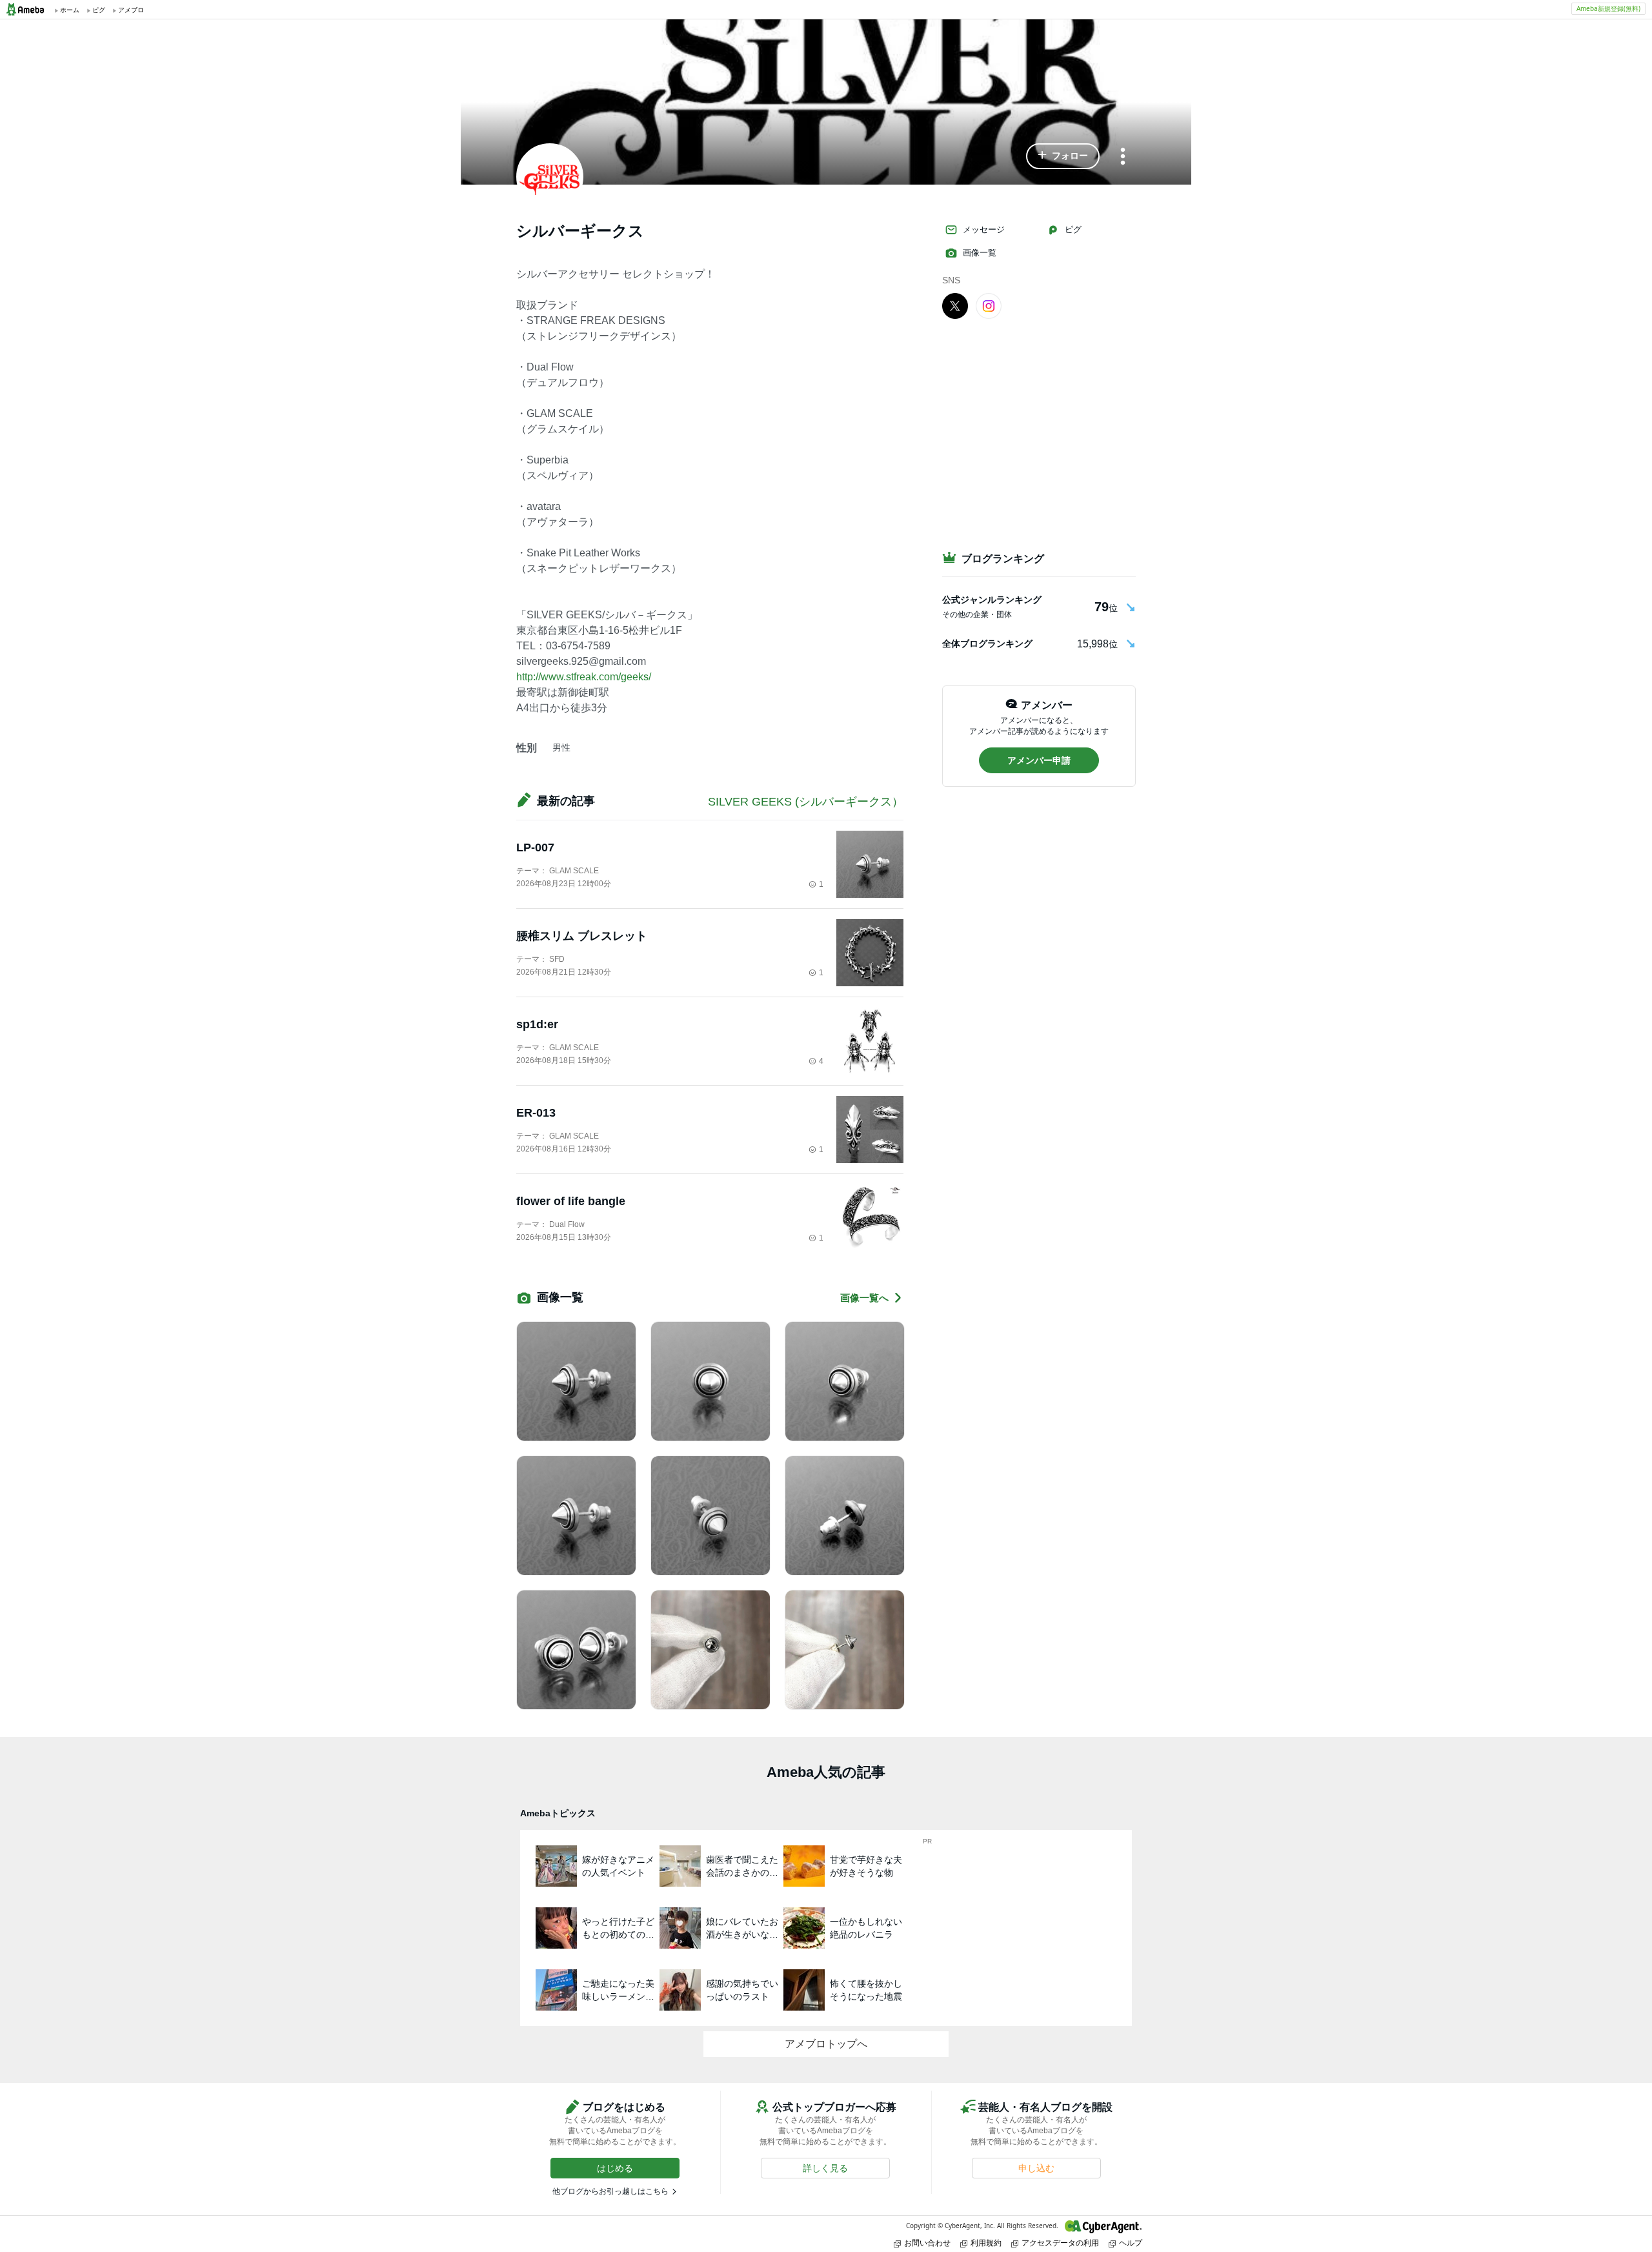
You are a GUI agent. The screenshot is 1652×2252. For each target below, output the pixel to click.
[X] (955, 305)
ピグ (1073, 229)
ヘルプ (1131, 2243)
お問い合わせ (927, 2243)
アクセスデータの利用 (1060, 2243)
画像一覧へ (864, 1298)
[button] (1063, 156)
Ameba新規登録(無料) (1608, 8)
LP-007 (535, 847)
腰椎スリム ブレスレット (582, 936)
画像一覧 (980, 253)
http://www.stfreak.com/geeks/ (584, 677)
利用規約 (986, 2243)
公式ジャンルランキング (992, 600)
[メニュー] (1123, 157)
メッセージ (984, 229)
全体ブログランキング (987, 644)
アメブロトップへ (826, 2044)
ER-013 (536, 1113)
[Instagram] (989, 305)
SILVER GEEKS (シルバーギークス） (806, 802)
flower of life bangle (571, 1201)
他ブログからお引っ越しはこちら (610, 2191)
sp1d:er (537, 1024)
